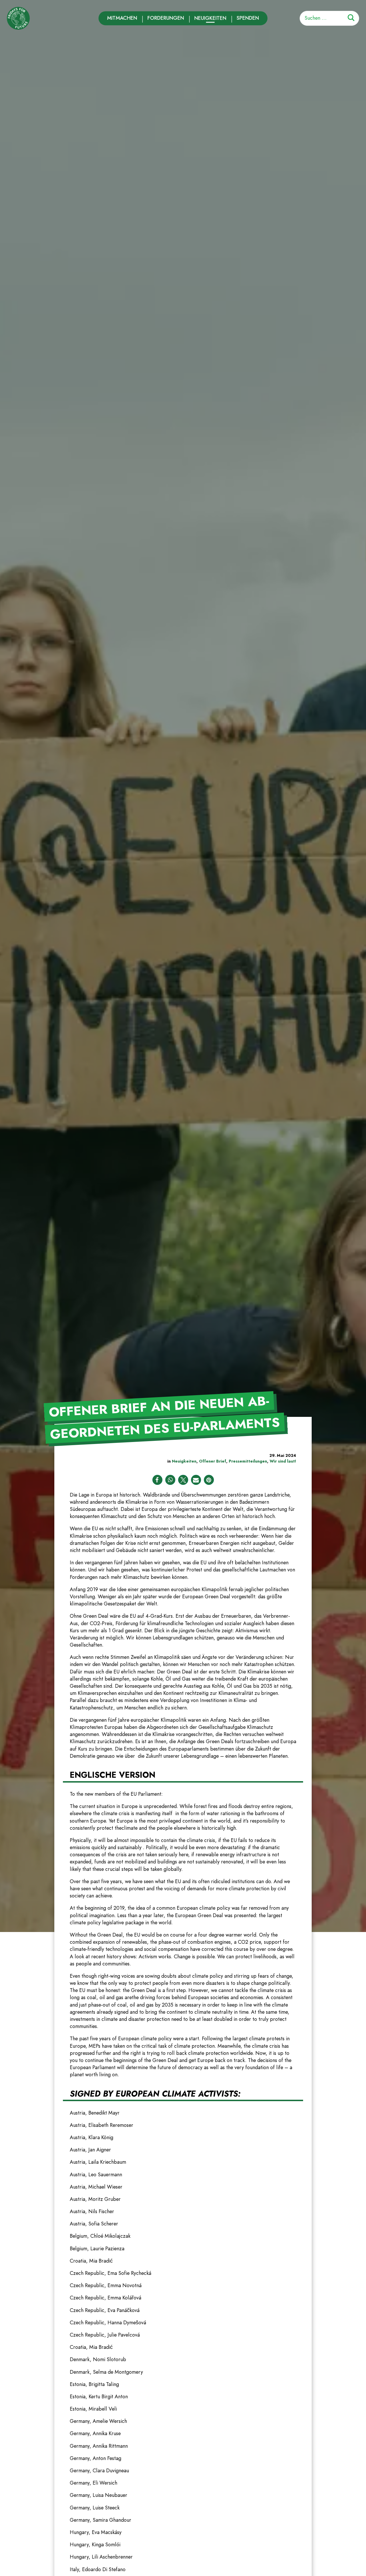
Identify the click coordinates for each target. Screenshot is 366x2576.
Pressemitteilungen (248, 1461)
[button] (157, 1480)
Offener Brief (213, 1461)
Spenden (248, 18)
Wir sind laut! (283, 1461)
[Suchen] (351, 19)
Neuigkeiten (210, 18)
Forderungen (166, 18)
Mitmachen (122, 18)
